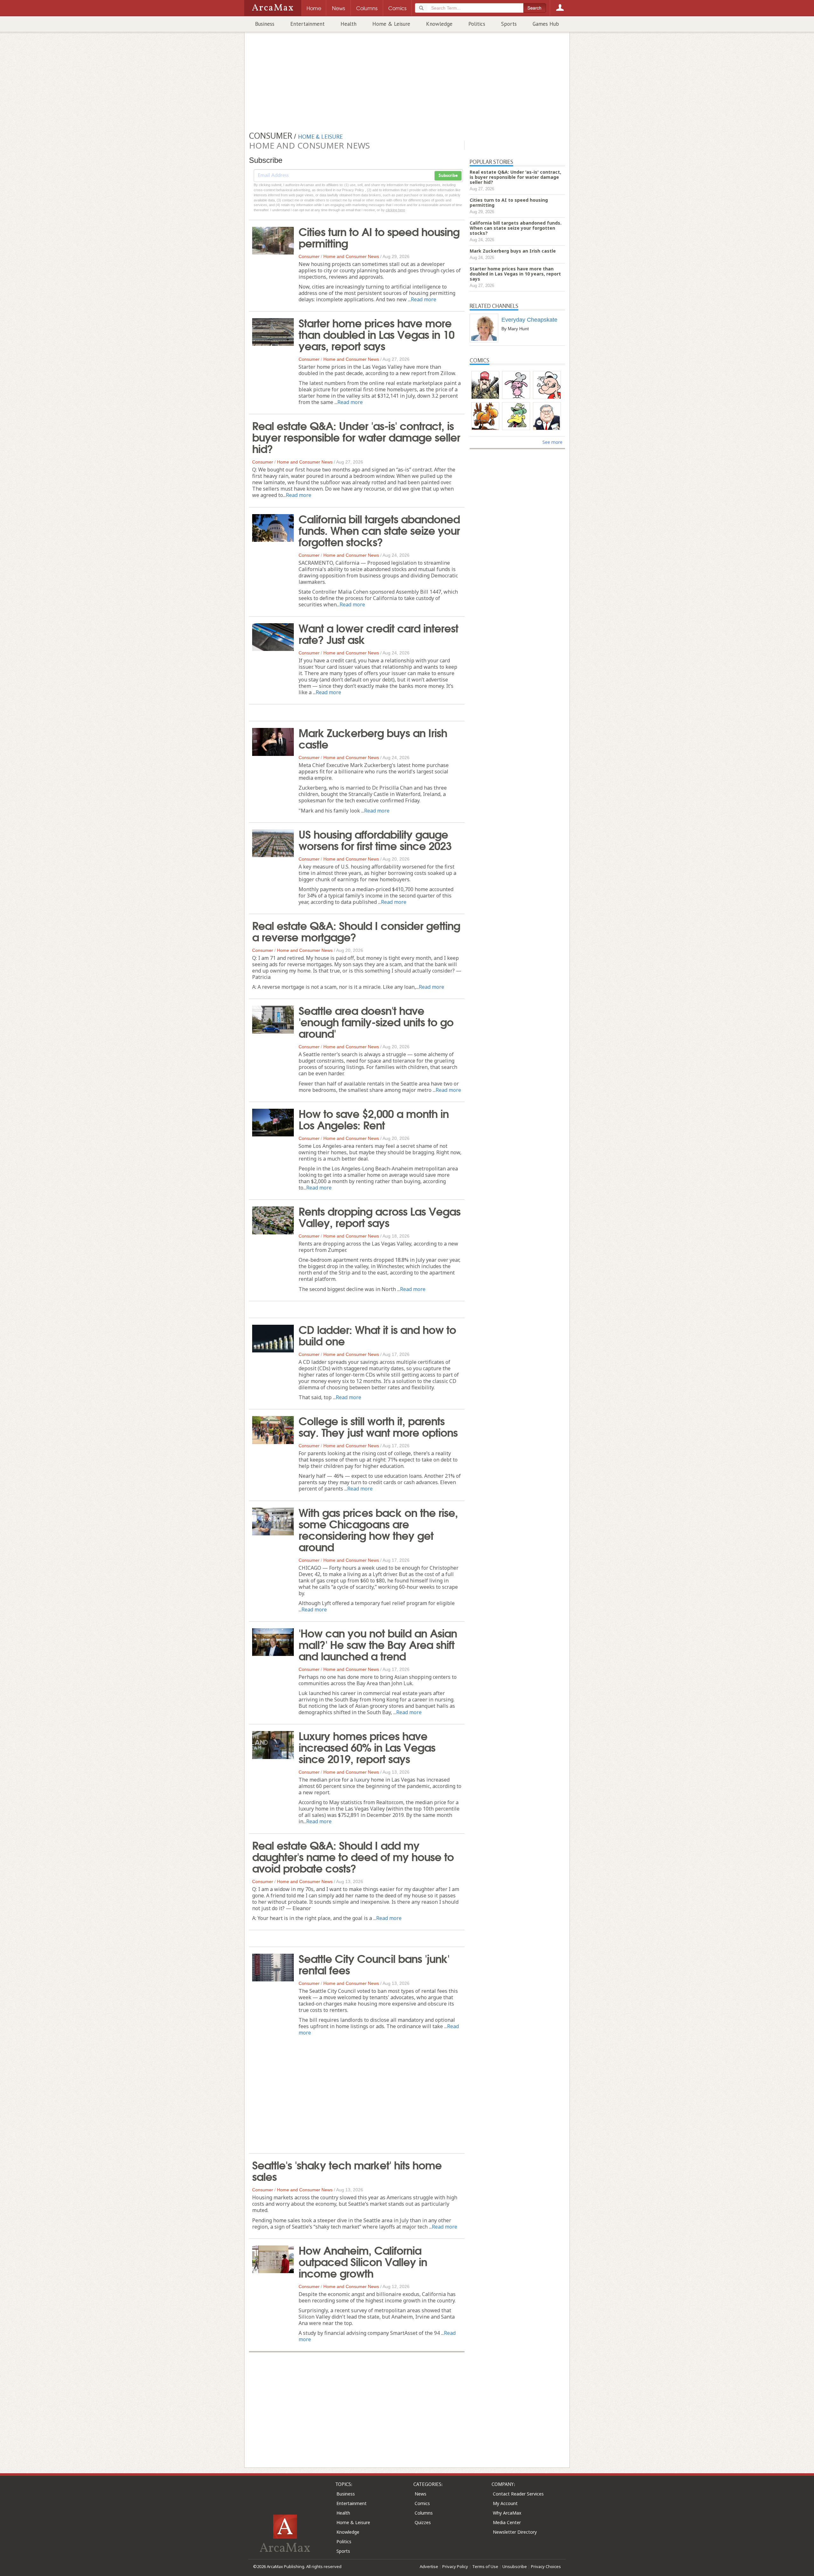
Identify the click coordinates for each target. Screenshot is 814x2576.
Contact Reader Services (518, 2494)
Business (265, 24)
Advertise (429, 2566)
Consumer (309, 256)
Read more (424, 299)
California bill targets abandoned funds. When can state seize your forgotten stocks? (379, 530)
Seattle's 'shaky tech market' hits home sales (347, 2170)
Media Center (507, 2522)
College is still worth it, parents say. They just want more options (378, 1426)
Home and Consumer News (351, 256)
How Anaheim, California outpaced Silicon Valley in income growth (363, 2261)
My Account (505, 2503)
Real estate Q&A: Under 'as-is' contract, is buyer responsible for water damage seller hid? (356, 436)
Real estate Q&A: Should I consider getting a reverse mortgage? (356, 931)
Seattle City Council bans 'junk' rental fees (374, 1964)
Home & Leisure (391, 24)
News (421, 2494)
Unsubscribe (515, 2566)
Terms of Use (485, 2566)
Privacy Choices (546, 2566)
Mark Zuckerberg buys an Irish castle (373, 738)
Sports (509, 24)
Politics (477, 24)
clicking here (395, 210)
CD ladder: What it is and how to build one (377, 1335)
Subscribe (448, 176)
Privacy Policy (455, 2566)
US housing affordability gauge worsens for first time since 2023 (375, 839)
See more (552, 442)
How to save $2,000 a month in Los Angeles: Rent (374, 1119)
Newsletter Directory (515, 2532)
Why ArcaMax (507, 2513)
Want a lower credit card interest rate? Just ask (378, 633)
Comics (422, 2503)
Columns (424, 2513)
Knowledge (439, 24)
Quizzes (423, 2522)
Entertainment (307, 24)
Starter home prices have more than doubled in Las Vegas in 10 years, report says (376, 334)
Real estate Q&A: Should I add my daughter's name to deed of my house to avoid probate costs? (353, 1856)
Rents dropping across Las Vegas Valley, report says (379, 1216)
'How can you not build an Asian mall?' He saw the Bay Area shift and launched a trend (378, 1644)
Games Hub (546, 24)
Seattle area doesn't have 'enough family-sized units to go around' (376, 1021)
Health (348, 24)
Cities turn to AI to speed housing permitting (379, 237)
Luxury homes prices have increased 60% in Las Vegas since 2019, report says (367, 1747)
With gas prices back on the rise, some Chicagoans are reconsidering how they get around (378, 1529)
